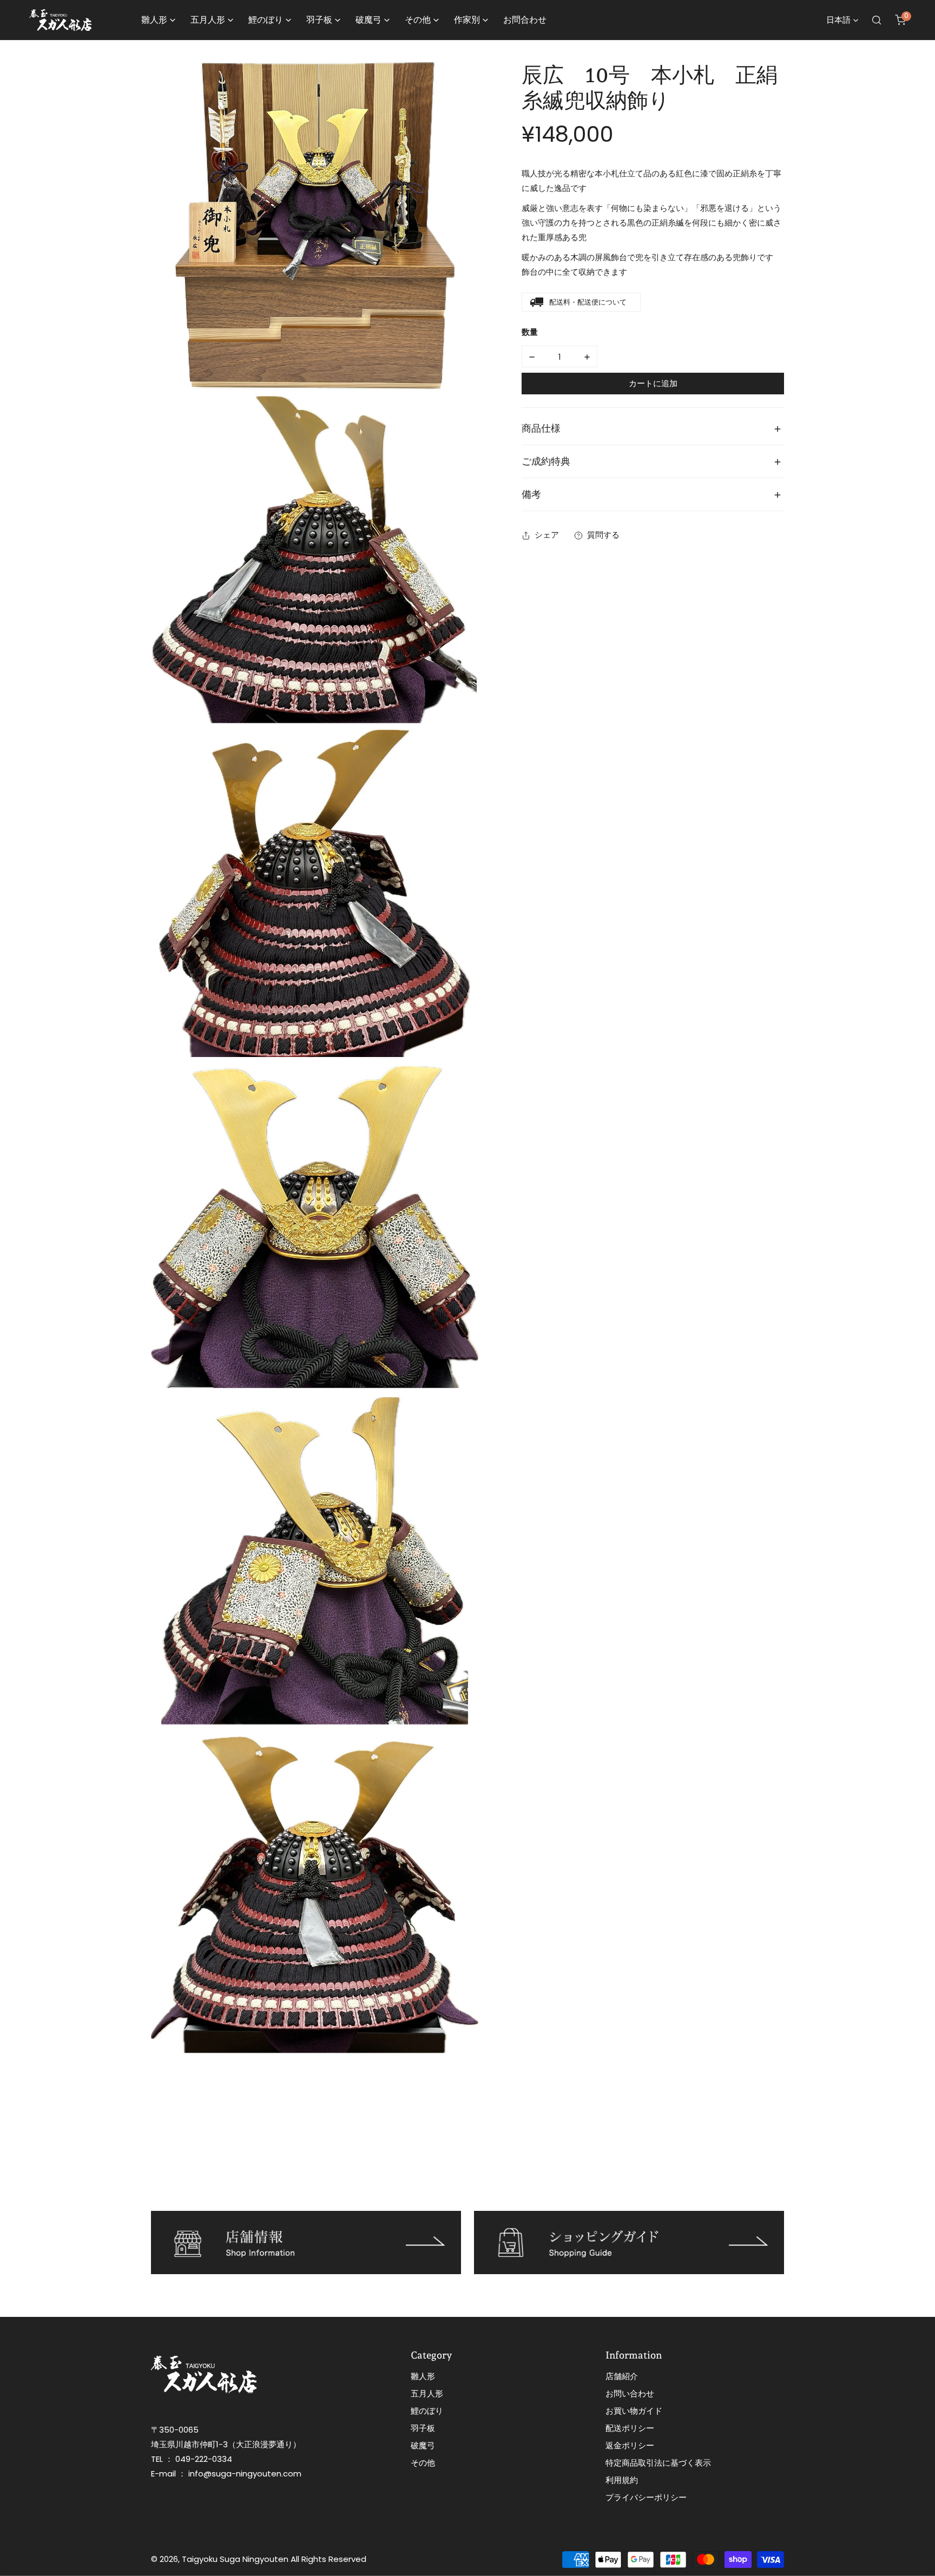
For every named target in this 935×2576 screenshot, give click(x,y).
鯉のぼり (427, 2411)
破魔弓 (423, 2445)
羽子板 (423, 2428)
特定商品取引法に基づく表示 (658, 2463)
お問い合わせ (630, 2393)
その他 (423, 2463)
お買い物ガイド (634, 2411)
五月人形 (427, 2393)
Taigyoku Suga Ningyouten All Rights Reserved (274, 2559)
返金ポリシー (630, 2445)
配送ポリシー (630, 2428)
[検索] (877, 20)
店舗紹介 (622, 2376)
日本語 (838, 20)
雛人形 (423, 2376)
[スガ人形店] (60, 20)
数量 (530, 332)
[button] (900, 20)
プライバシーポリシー (646, 2497)
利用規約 (622, 2480)
